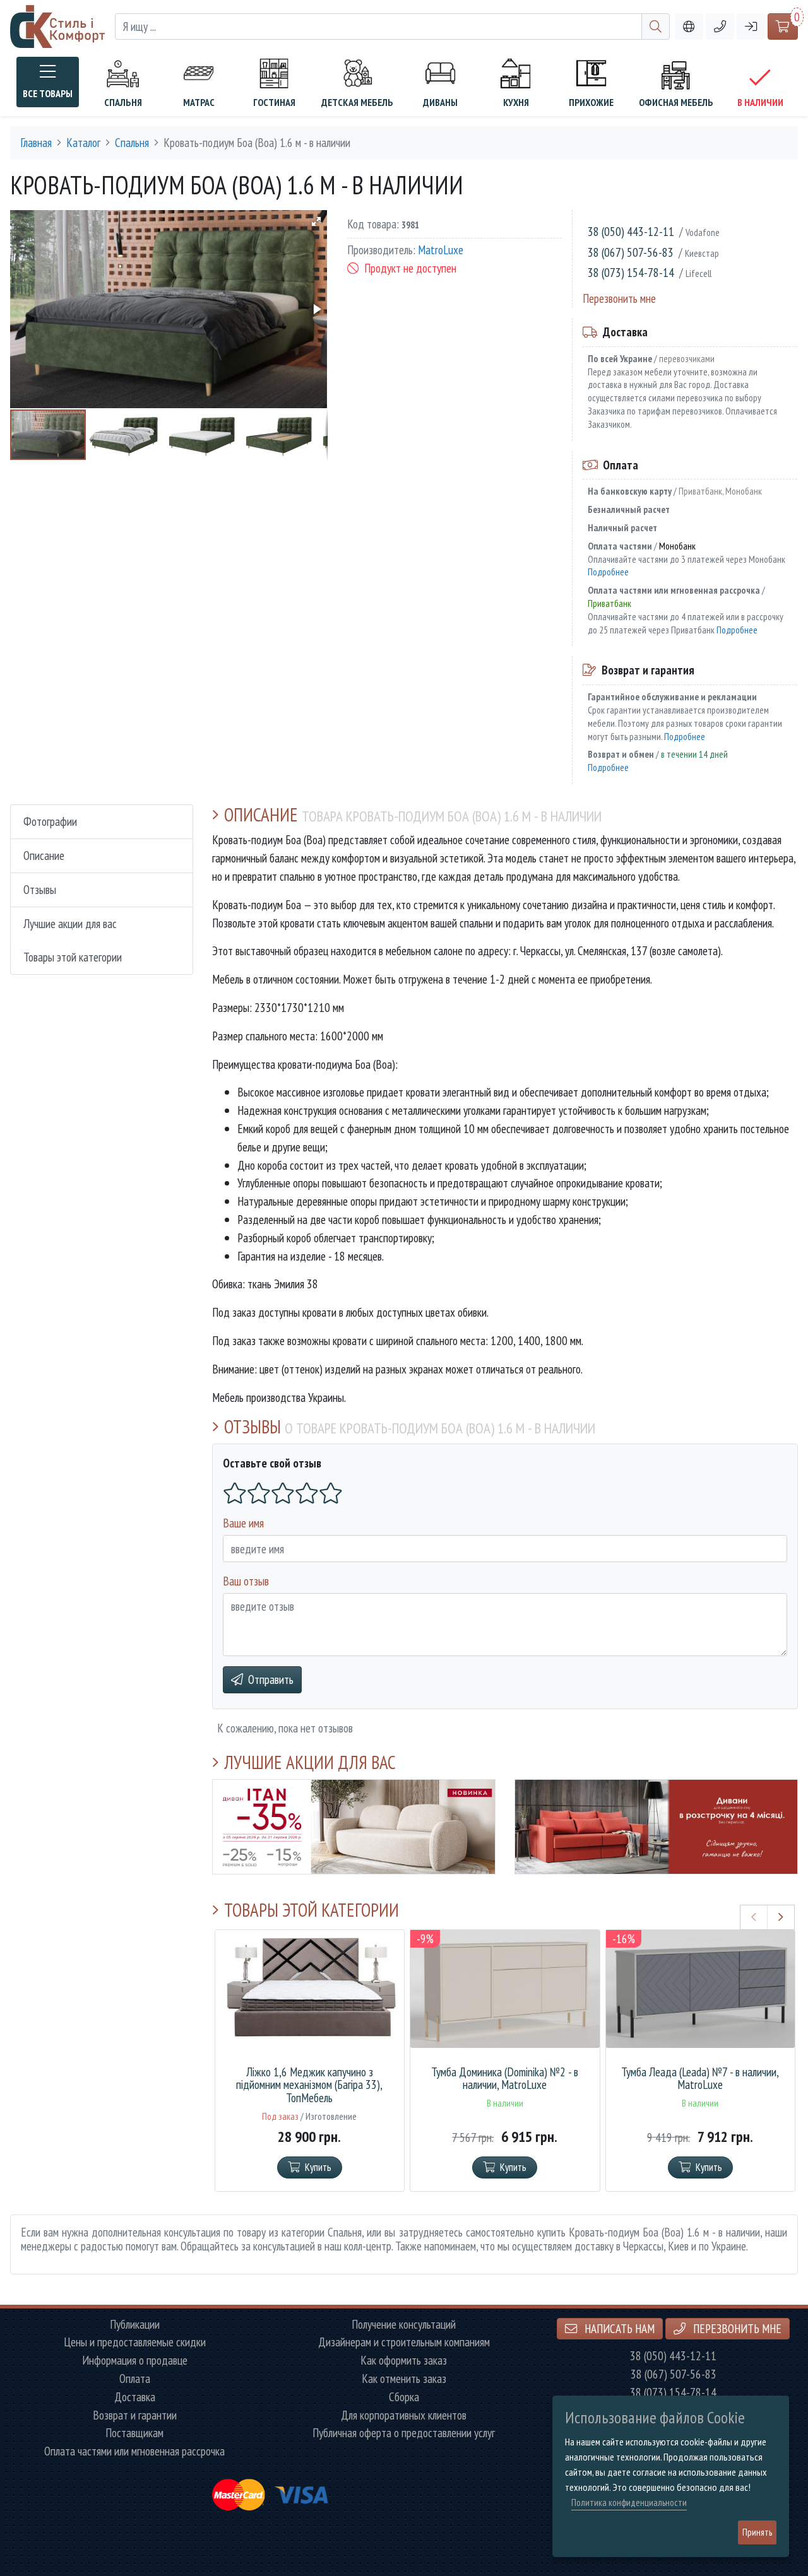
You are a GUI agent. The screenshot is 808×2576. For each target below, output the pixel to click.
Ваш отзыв (246, 1581)
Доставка (135, 2397)
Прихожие (591, 102)
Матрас (199, 102)
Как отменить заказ (404, 2379)
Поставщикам (134, 2433)
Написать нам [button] (618, 2328)
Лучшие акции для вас (70, 923)
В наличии (760, 102)
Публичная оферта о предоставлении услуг (404, 2433)
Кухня (516, 102)
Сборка (404, 2397)
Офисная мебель (676, 102)
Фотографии (50, 821)
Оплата (135, 2379)
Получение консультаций (404, 2325)
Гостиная (274, 102)
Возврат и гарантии (135, 2415)
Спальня (123, 102)
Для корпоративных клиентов (404, 2415)
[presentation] (754, 1917)
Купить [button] (318, 2167)
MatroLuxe (441, 250)
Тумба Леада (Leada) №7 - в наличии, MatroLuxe (700, 2079)
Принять (757, 2532)
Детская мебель (357, 102)
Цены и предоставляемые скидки (135, 2342)
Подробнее (608, 572)
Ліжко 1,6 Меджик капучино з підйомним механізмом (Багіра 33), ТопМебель (309, 2085)
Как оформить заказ (404, 2361)
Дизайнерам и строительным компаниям (404, 2342)
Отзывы (40, 889)
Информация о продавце (135, 2361)
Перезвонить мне (619, 298)
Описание (44, 855)
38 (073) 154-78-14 (631, 272)
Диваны (440, 102)
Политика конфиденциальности (629, 2502)
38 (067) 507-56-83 (631, 252)
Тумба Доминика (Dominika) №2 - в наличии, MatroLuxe (505, 2079)
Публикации (135, 2325)
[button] (720, 27)
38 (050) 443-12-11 (631, 231)
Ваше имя (243, 1523)
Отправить (271, 1679)
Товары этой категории (73, 957)
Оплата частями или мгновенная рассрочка (134, 2451)
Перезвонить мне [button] (736, 2328)
